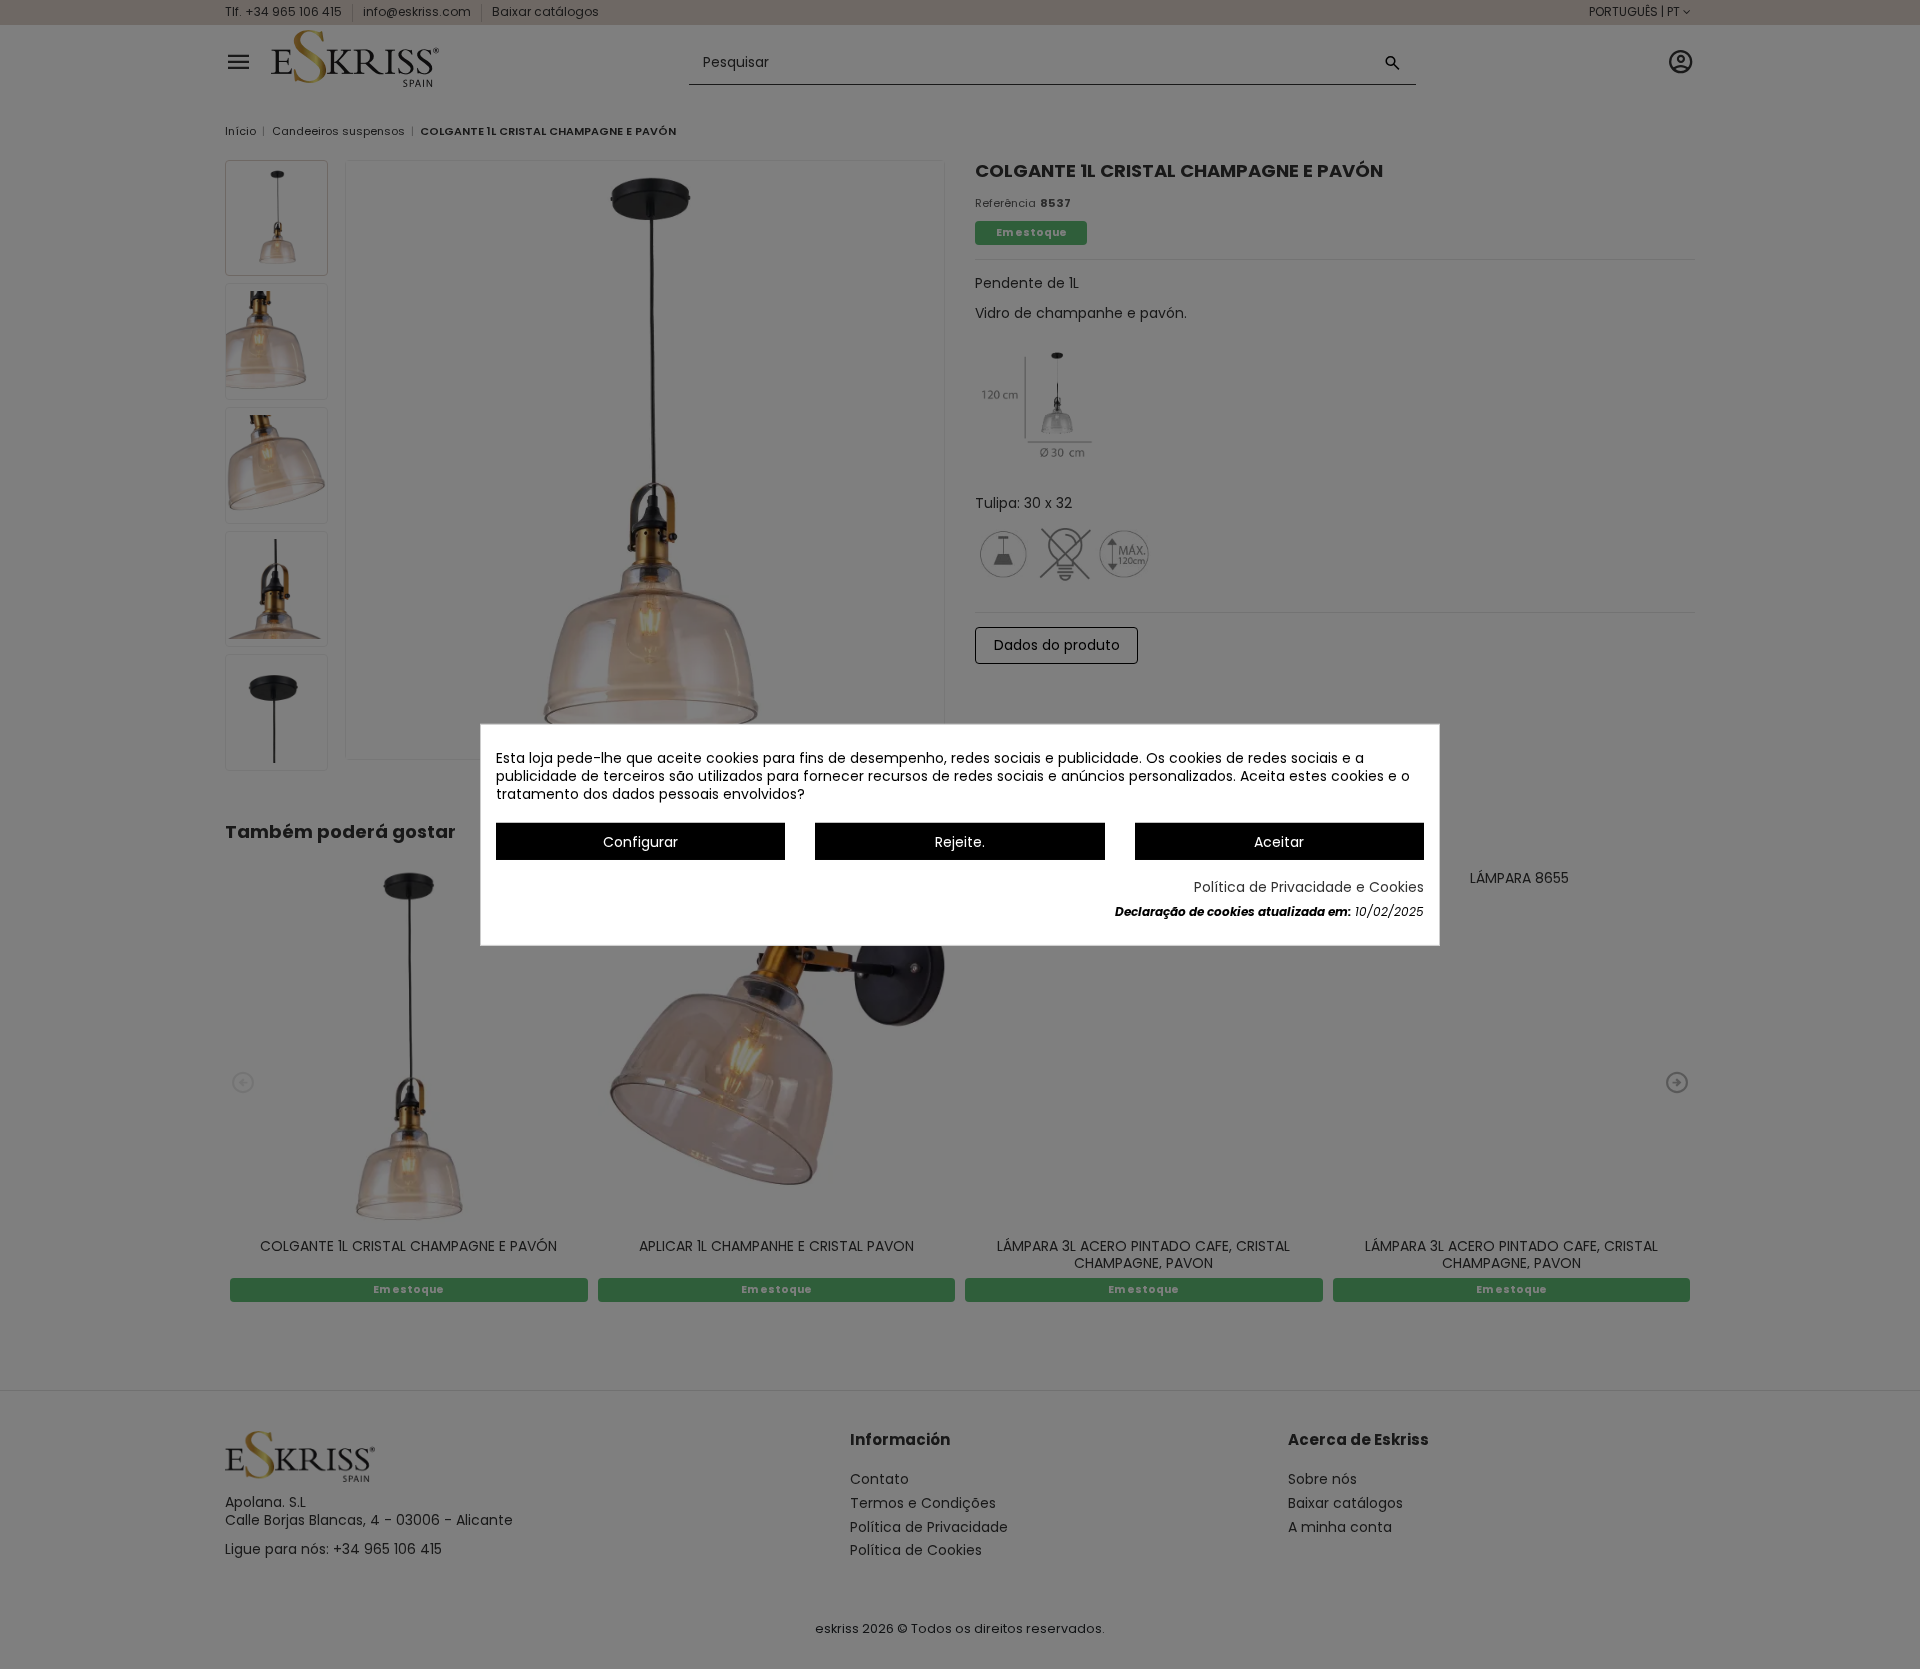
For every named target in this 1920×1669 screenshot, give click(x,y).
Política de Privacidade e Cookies (1309, 887)
